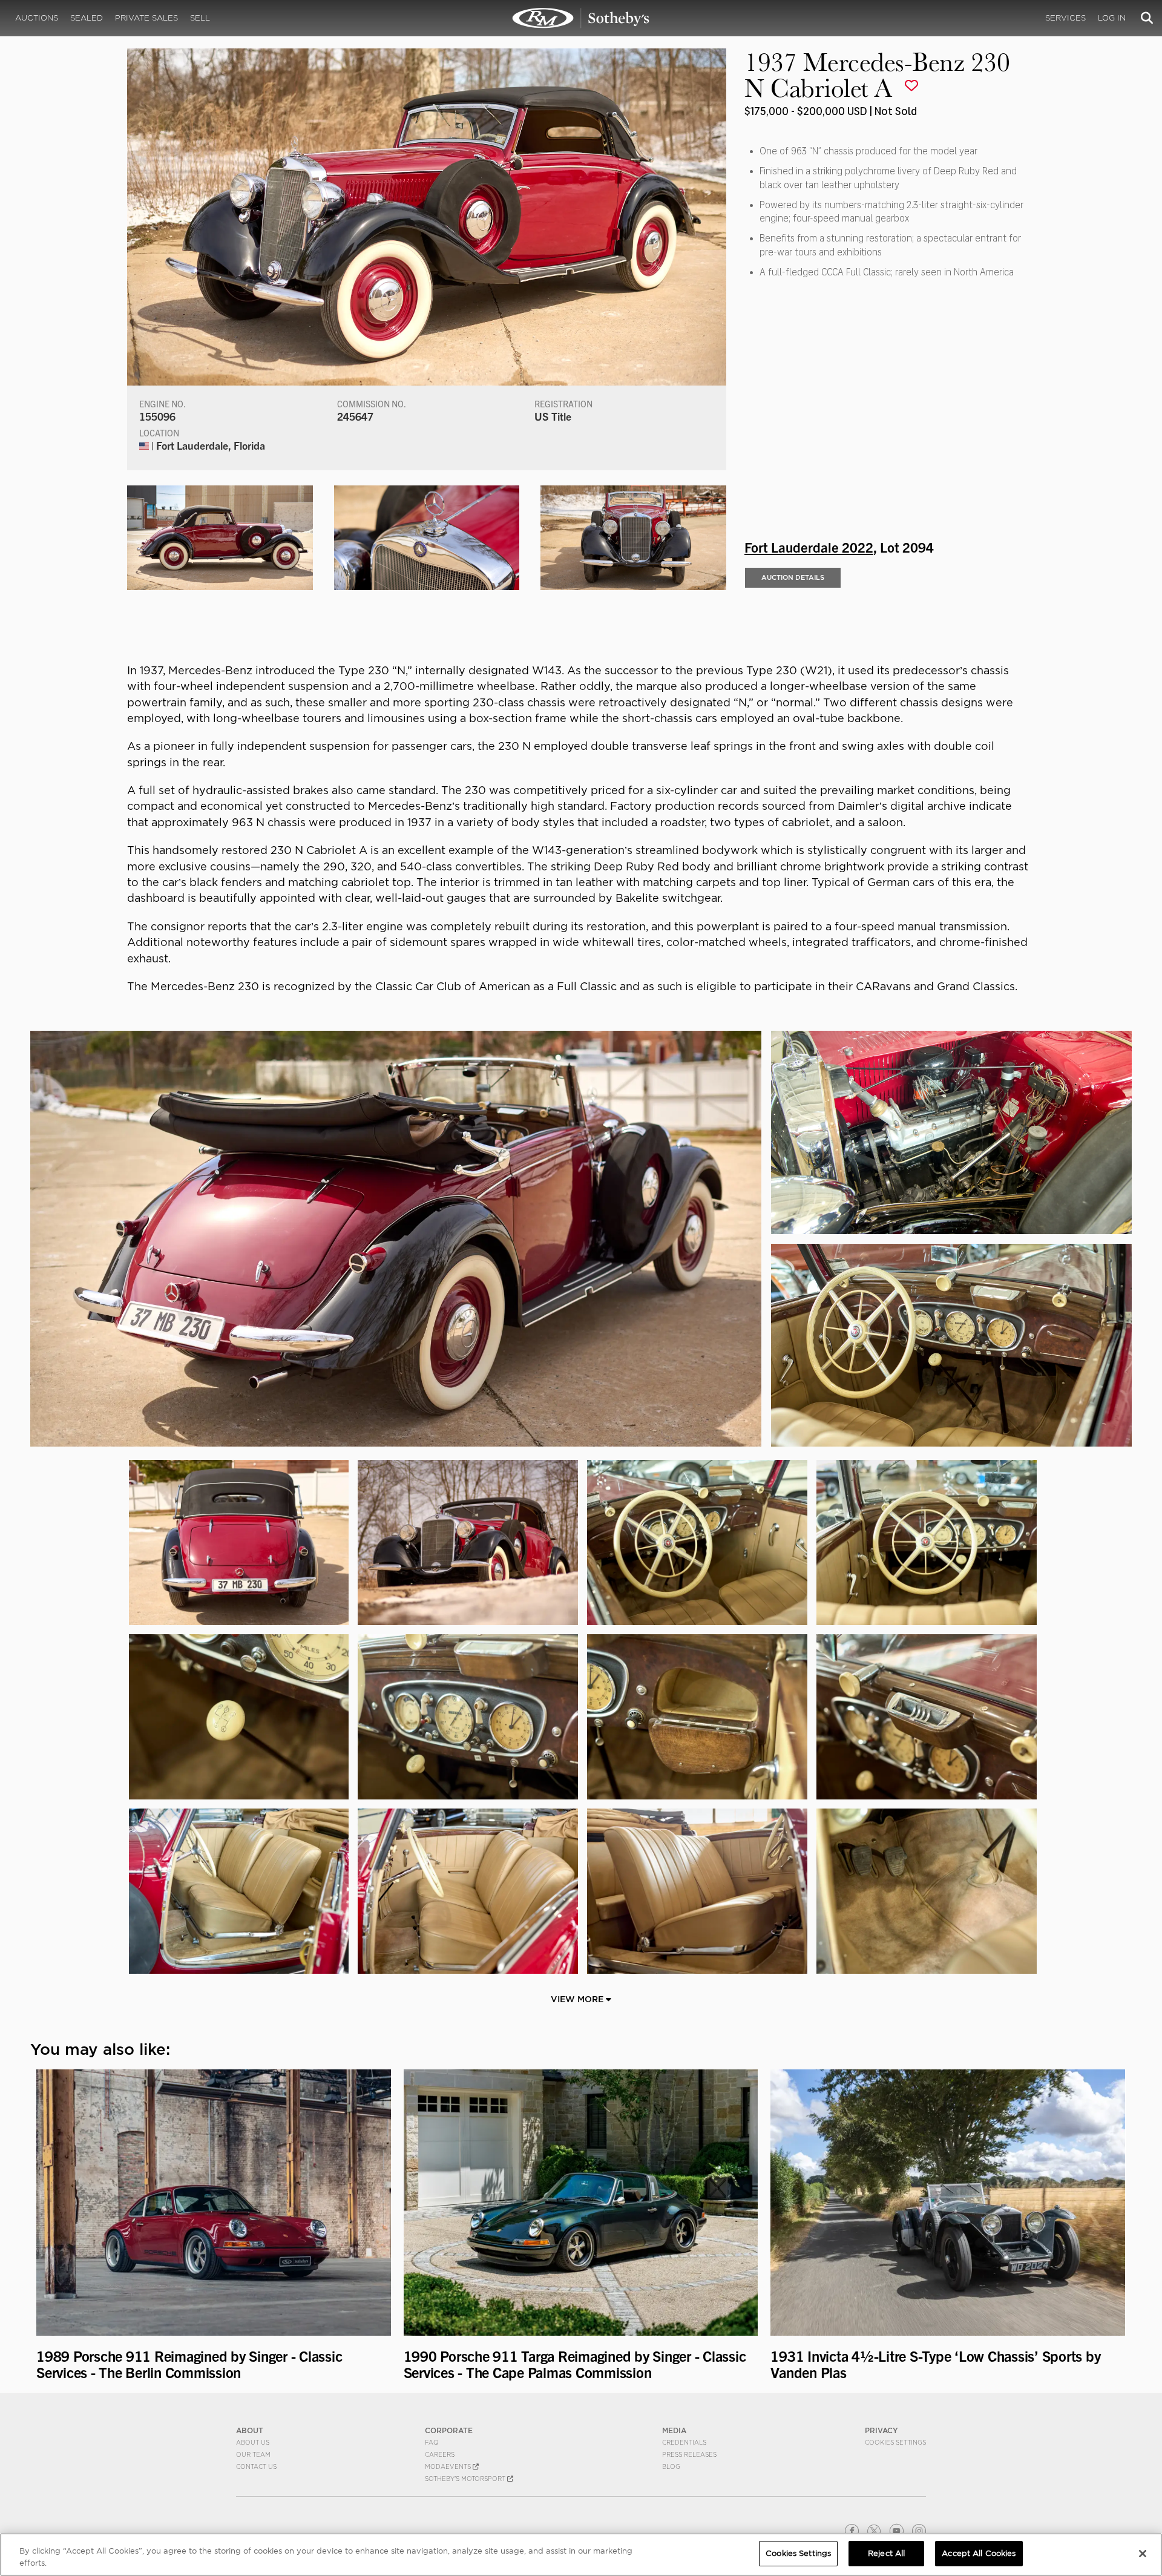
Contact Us (256, 2466)
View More (578, 1999)
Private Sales (146, 18)
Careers (440, 2454)
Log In (1112, 18)
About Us (253, 2442)
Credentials (684, 2442)
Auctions (37, 18)
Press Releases (689, 2454)
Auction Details (793, 577)
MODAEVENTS (449, 2466)
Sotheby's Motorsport (466, 2479)
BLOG (671, 2466)
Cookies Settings (895, 2442)
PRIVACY (881, 2430)
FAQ (432, 2442)
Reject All (886, 2553)
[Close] (1143, 2554)
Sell (200, 18)
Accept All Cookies (979, 2553)
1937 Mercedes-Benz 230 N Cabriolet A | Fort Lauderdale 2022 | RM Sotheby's (581, 18)
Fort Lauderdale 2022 (809, 547)
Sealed (87, 18)
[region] (581, 2555)
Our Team (253, 2454)
